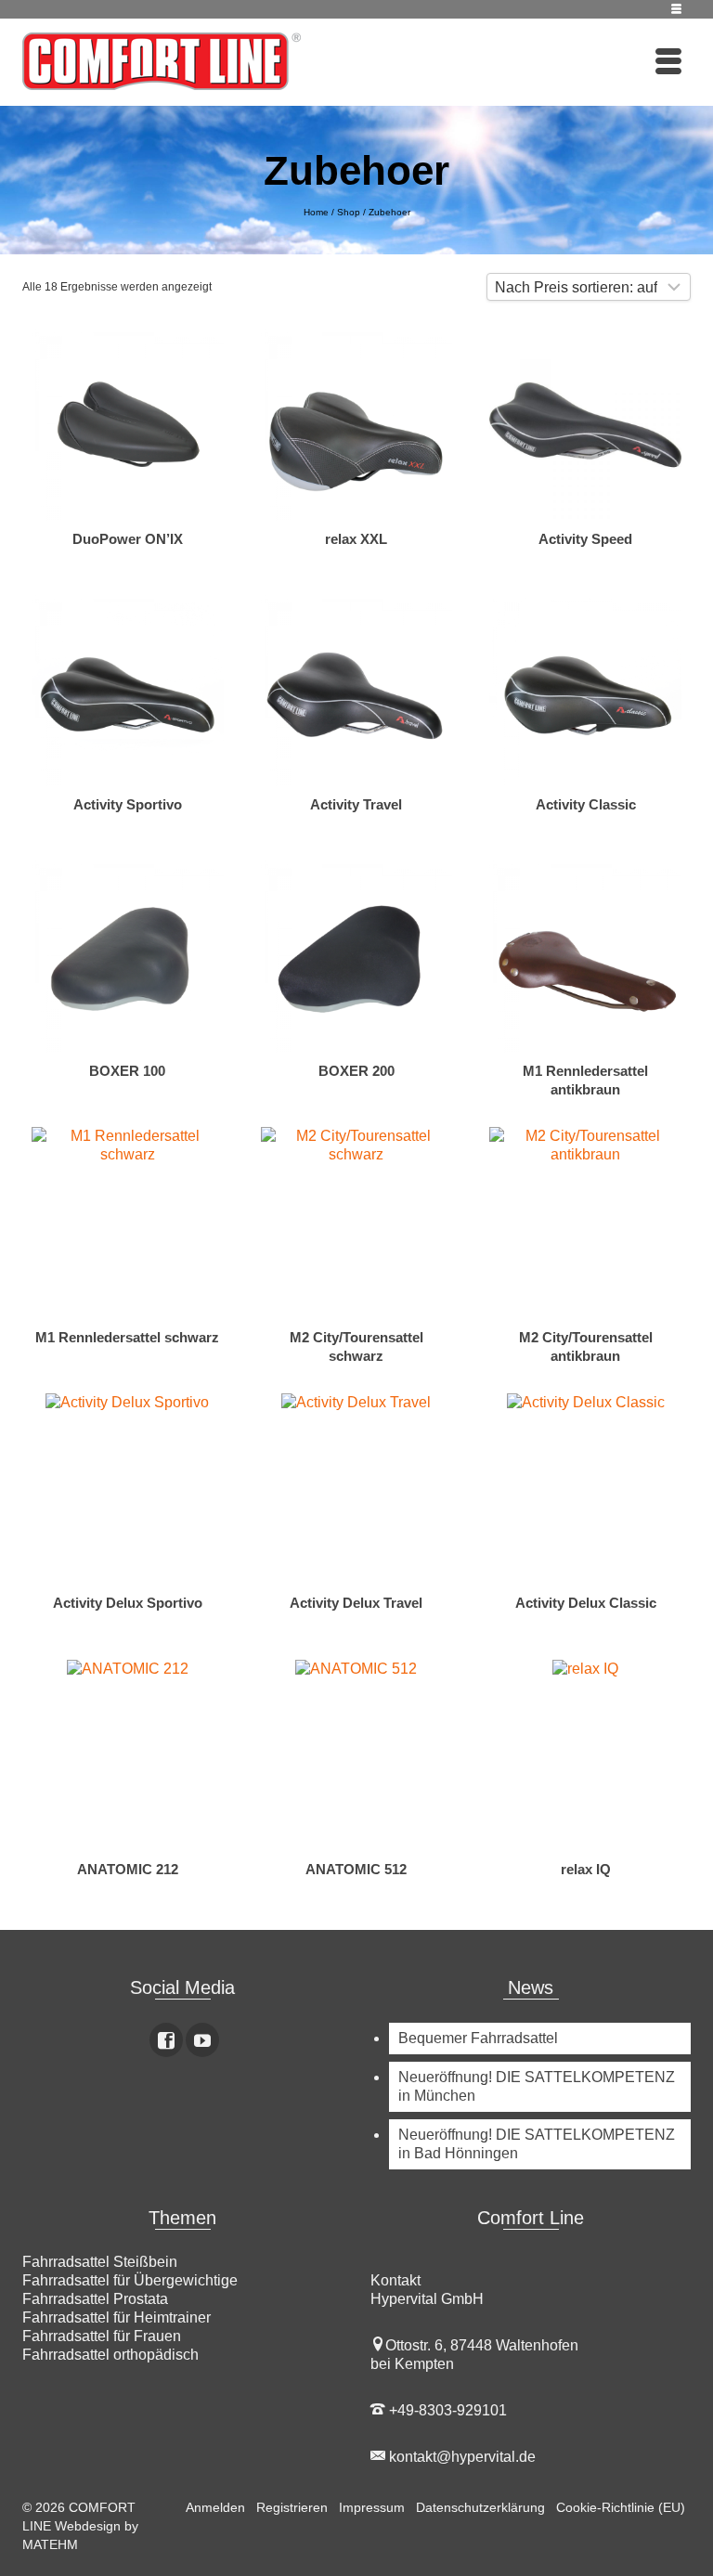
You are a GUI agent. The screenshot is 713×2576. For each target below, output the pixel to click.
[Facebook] (166, 2040)
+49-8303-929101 (446, 2410)
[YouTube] (202, 2040)
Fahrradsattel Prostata (95, 2299)
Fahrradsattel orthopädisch (110, 2355)
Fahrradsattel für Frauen (102, 2336)
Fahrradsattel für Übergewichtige (130, 2280)
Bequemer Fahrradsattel (478, 2038)
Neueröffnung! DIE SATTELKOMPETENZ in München (537, 2086)
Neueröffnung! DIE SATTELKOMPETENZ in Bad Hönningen (537, 2144)
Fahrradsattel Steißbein (100, 2262)
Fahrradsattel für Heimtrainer (117, 2317)
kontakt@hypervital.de (460, 2457)
